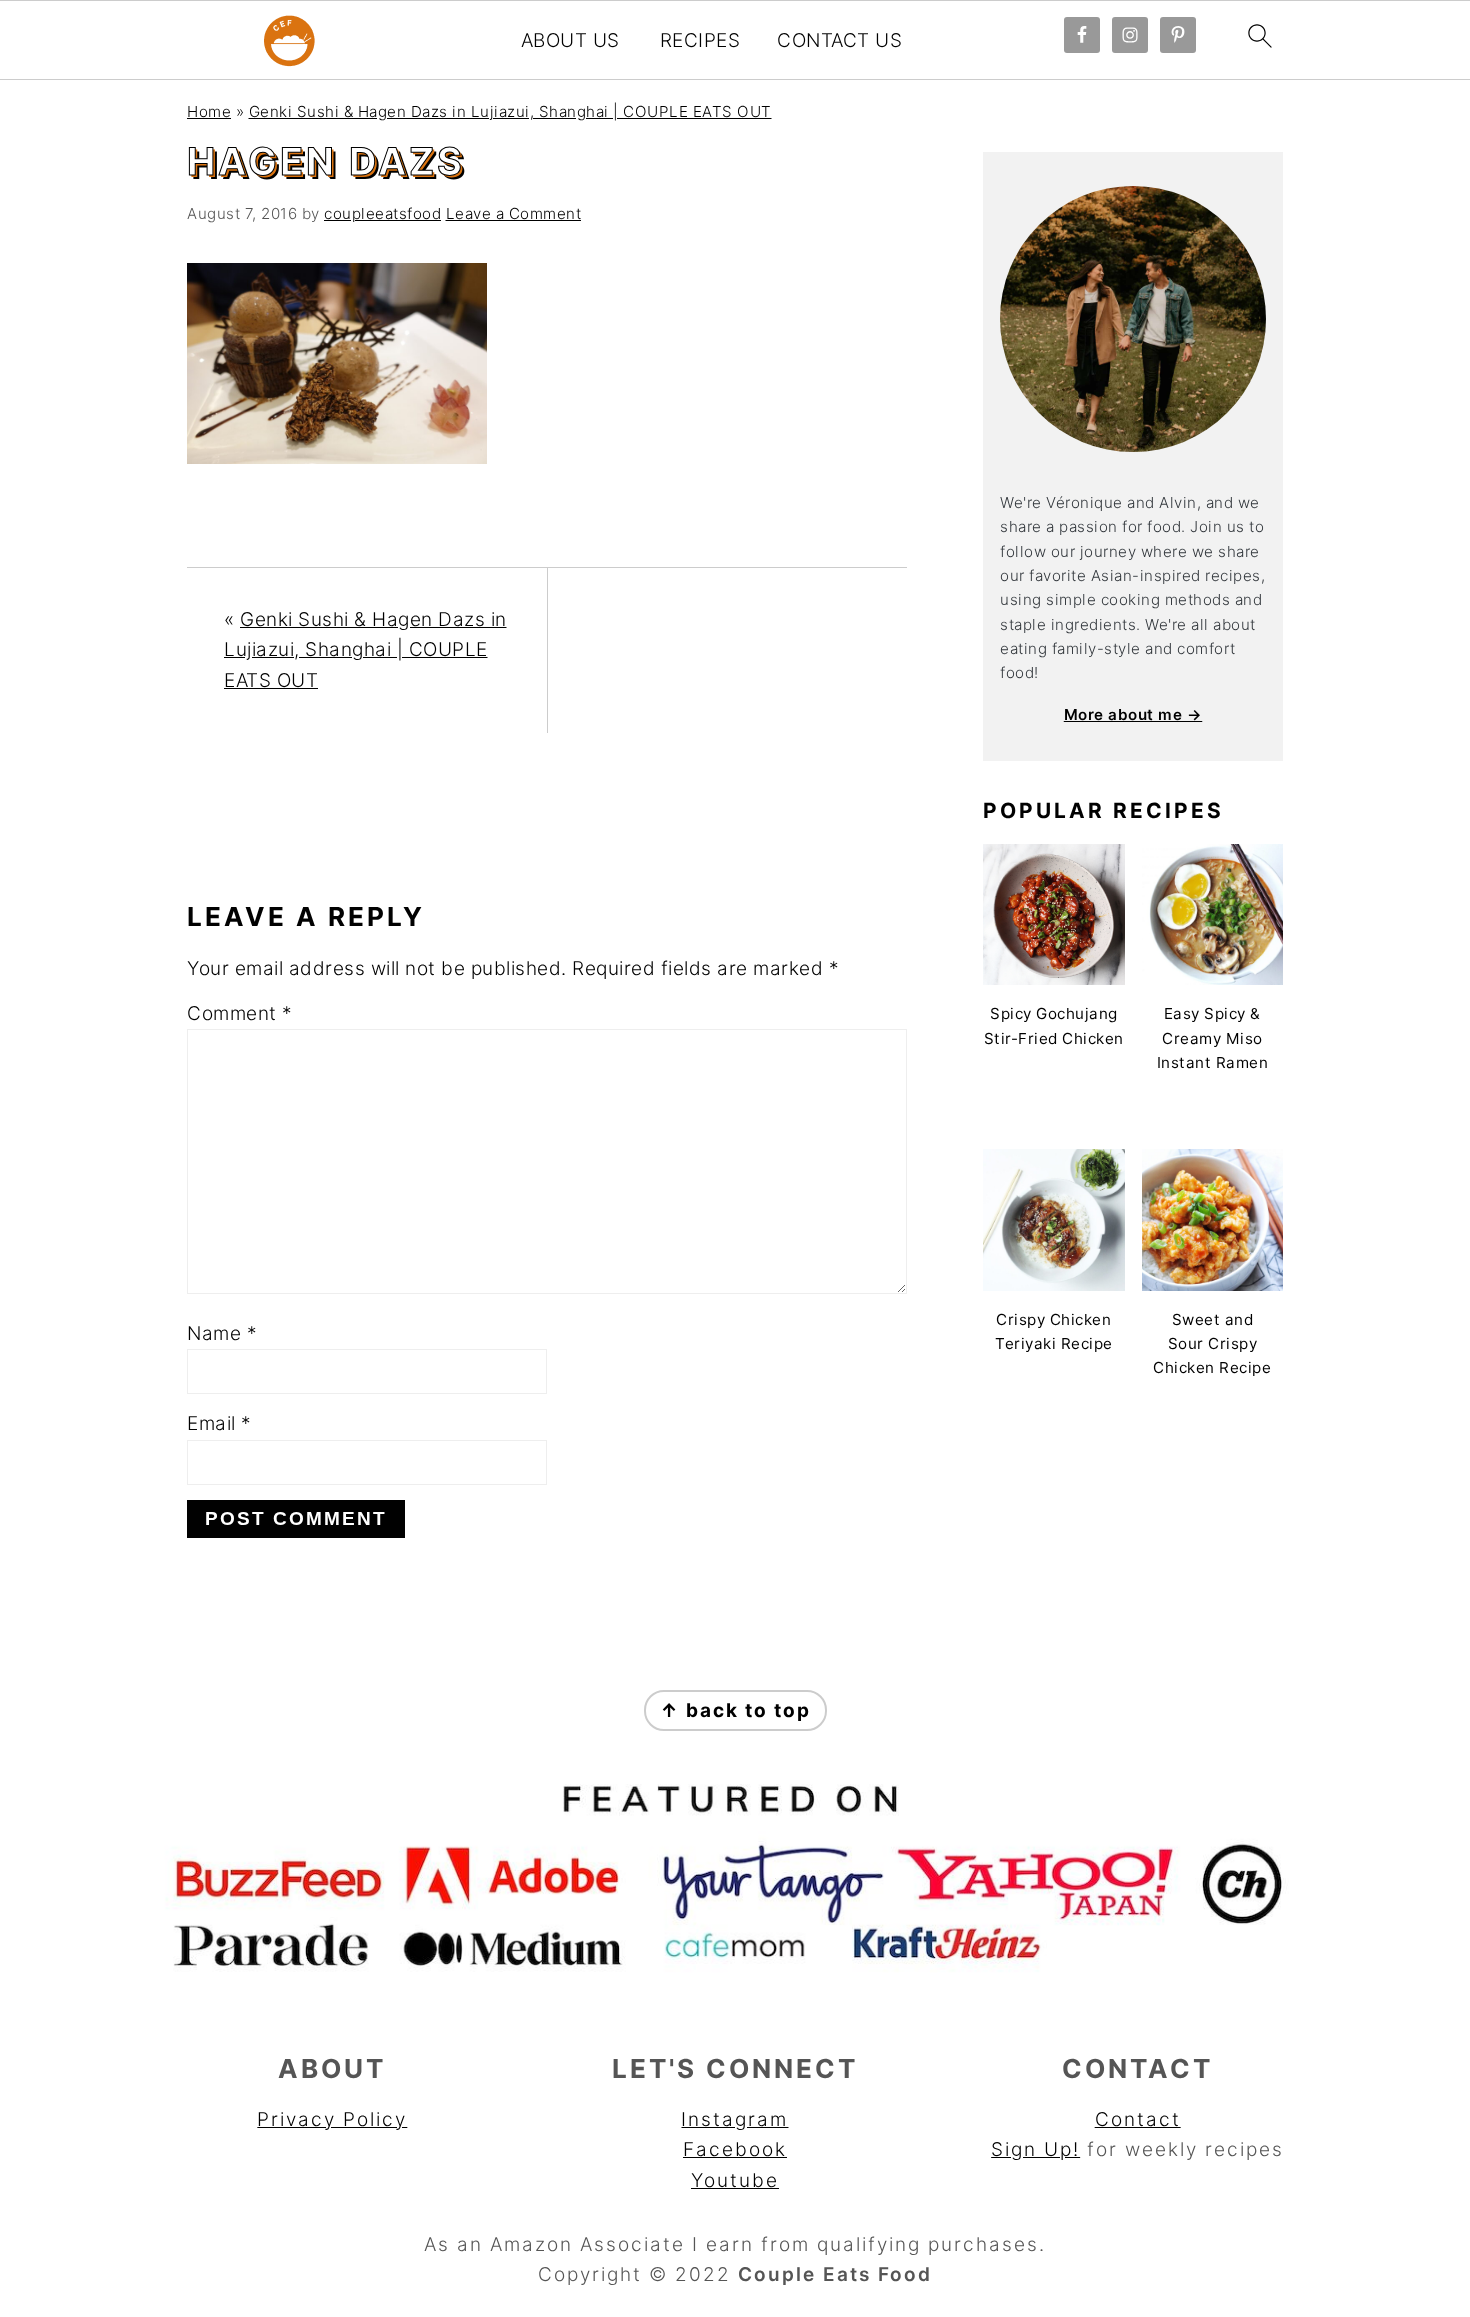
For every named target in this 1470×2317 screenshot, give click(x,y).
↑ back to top (735, 1710)
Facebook (735, 2149)
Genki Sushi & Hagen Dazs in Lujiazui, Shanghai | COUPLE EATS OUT (510, 111)
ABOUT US (570, 41)
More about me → (1133, 714)
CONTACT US (839, 41)
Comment (240, 1013)
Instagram (734, 2119)
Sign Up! (1035, 2149)
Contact (1138, 2119)
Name (222, 1333)
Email (219, 1423)
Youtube (735, 2180)
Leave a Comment (514, 213)
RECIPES (700, 41)
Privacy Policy (332, 2119)
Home (209, 111)
